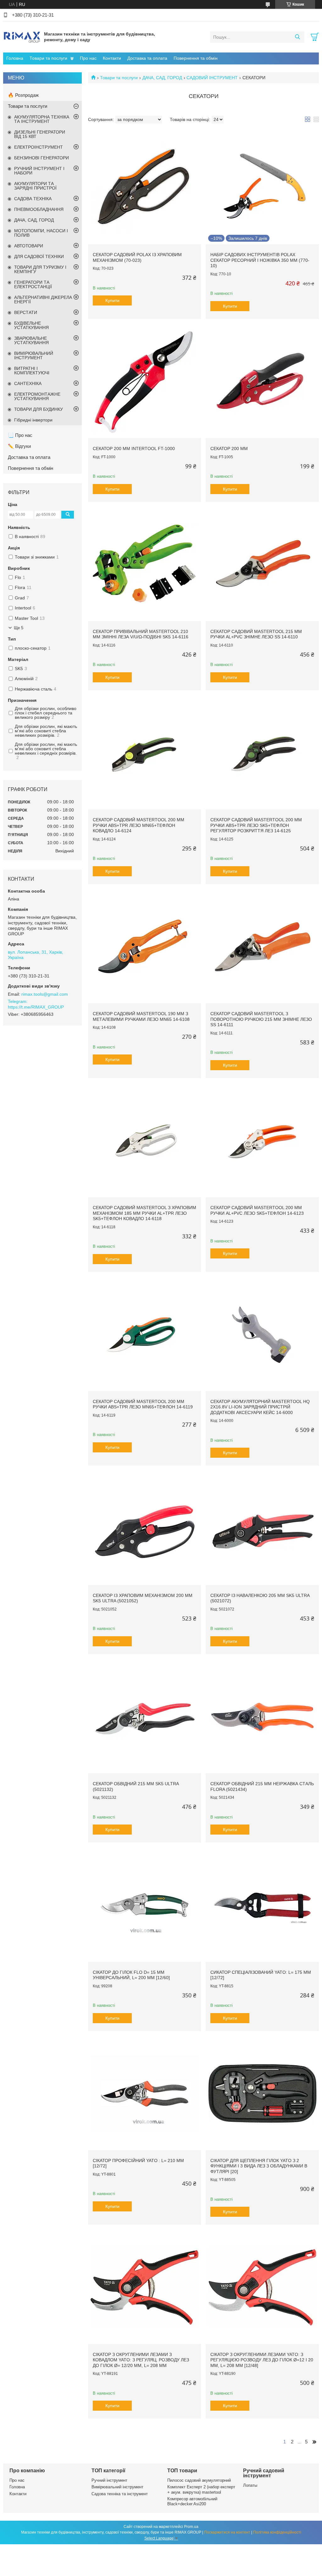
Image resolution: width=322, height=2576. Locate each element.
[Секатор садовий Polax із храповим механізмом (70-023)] (144, 188)
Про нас (88, 58)
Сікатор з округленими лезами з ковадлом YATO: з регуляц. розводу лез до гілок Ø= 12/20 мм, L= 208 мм (141, 2360)
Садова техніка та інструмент (120, 2494)
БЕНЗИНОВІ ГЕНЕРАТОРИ (42, 158)
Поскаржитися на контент (227, 2532)
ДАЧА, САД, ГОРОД (162, 78)
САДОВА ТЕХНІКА (33, 199)
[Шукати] (297, 37)
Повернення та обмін (196, 58)
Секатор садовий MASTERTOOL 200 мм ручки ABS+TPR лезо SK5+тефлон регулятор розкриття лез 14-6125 (256, 825)
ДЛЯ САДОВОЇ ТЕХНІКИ (39, 256)
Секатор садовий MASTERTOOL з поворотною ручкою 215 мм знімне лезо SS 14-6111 (261, 1019)
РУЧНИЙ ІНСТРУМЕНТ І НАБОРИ (39, 171)
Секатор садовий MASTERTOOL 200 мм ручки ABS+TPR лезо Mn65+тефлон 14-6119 (143, 1404)
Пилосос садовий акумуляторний (199, 2480)
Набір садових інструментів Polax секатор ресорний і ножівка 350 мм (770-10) (260, 260)
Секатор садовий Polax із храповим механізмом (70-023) (137, 257)
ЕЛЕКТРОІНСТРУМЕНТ (39, 147)
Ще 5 (19, 628)
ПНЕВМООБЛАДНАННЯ (39, 209)
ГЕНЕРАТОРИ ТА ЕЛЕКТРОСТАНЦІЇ (33, 284)
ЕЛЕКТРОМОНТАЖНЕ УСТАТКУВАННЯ (37, 396)
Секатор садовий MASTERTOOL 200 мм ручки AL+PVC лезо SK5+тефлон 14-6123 (257, 1210)
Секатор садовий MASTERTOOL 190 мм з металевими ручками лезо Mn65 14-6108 (141, 1016)
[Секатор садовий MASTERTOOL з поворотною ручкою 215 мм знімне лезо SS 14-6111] (262, 947)
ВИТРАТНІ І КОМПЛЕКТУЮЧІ (32, 371)
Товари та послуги (48, 58)
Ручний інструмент (109, 2480)
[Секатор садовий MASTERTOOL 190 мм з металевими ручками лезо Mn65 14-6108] (144, 947)
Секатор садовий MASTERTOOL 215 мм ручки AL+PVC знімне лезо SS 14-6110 (256, 634)
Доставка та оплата (147, 58)
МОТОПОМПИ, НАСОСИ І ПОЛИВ (41, 233)
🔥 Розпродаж (23, 95)
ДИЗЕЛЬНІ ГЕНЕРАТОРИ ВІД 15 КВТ (40, 134)
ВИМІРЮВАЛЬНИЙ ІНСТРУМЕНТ (34, 355)
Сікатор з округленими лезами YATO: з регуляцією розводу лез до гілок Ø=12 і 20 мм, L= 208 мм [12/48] (262, 2360)
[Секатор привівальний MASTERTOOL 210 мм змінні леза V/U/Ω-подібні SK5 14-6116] (144, 565)
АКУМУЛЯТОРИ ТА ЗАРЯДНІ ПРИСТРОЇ (35, 186)
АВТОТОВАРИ (29, 246)
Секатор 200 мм (229, 449)
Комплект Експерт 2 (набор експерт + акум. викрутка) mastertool (201, 2489)
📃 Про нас (20, 435)
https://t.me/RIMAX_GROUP (36, 1007)
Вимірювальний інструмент (117, 2487)
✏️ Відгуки (19, 446)
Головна (15, 58)
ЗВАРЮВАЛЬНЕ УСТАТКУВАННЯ (31, 340)
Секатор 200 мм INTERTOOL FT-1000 (134, 449)
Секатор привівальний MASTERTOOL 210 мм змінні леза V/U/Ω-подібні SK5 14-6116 (141, 634)
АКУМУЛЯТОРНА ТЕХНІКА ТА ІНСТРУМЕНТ (42, 119)
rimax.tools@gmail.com (45, 994)
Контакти (112, 58)
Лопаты (250, 2485)
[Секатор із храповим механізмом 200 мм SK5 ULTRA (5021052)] (144, 1528)
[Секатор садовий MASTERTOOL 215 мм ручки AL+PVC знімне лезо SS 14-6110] (262, 565)
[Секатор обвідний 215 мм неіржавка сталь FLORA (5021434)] (262, 1717)
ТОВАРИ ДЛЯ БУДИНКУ (39, 409)
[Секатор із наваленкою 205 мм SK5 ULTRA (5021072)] (262, 1528)
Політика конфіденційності (277, 2532)
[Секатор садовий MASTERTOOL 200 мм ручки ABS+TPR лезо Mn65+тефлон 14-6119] (144, 1335)
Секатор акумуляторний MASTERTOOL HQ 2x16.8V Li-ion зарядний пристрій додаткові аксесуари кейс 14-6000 (260, 1407)
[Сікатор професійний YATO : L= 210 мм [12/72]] (144, 2094)
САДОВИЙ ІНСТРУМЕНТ (212, 78)
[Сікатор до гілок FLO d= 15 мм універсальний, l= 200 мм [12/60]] (144, 1905)
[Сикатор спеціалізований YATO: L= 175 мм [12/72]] (262, 1905)
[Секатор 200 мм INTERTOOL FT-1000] (144, 382)
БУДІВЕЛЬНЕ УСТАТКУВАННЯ (31, 325)
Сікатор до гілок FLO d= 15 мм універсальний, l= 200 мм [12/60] (131, 1975)
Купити (112, 300)
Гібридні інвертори (33, 420)
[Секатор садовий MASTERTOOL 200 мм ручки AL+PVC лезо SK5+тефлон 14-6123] (262, 1141)
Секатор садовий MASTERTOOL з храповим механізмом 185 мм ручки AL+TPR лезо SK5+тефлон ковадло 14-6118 (144, 1213)
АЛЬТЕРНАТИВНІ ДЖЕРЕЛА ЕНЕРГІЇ (43, 300)
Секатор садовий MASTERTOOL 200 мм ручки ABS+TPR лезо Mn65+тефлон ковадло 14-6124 (139, 825)
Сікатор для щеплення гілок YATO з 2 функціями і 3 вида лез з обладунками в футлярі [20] (259, 2166)
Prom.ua (191, 2527)
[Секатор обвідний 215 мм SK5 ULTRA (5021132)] (144, 1717)
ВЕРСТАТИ (26, 312)
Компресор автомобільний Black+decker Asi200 (192, 2501)
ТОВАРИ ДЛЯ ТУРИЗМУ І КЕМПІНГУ (40, 269)
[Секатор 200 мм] (262, 382)
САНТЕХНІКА (28, 383)
